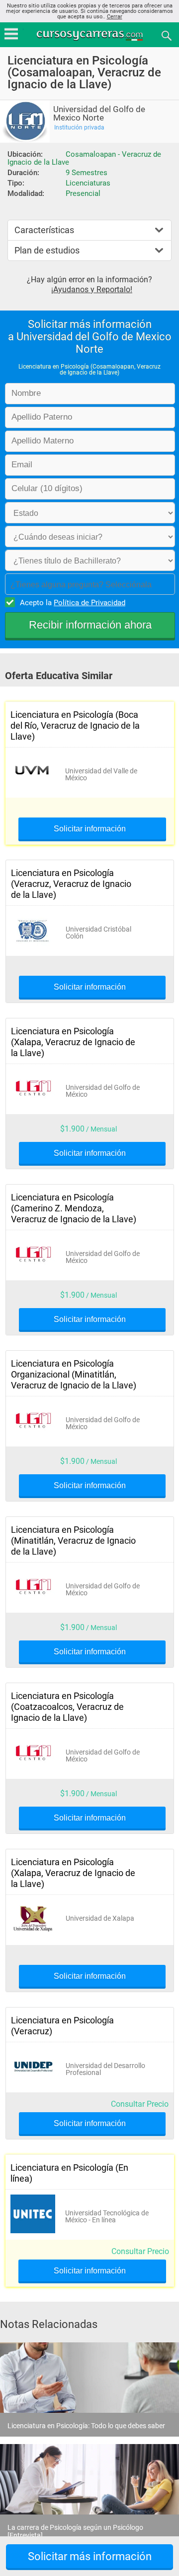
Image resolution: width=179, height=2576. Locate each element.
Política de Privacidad (89, 603)
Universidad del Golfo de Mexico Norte (99, 114)
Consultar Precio (140, 2104)
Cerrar (115, 17)
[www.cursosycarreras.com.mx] (90, 35)
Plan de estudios (47, 250)
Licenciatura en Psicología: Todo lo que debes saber (86, 2426)
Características (44, 230)
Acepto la (73, 603)
